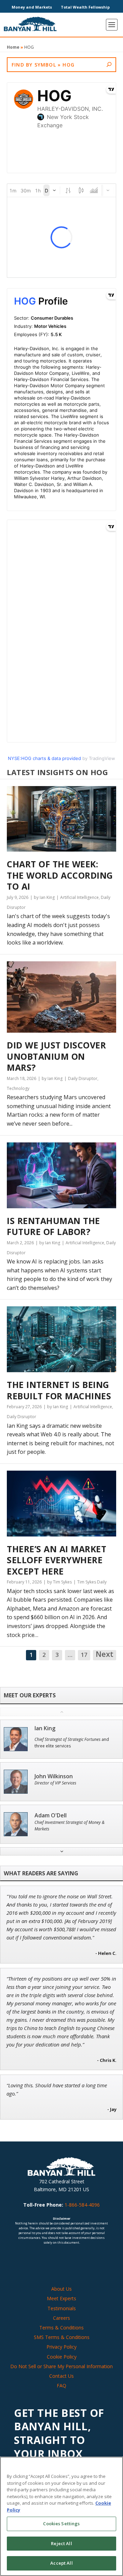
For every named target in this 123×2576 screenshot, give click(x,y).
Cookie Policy (62, 2357)
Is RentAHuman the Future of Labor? (53, 1226)
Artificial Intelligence (79, 897)
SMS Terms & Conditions (62, 2337)
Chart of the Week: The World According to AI (60, 875)
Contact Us (61, 2376)
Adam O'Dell (51, 1815)
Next (105, 1654)
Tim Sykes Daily (92, 1582)
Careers (61, 2318)
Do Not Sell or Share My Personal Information (61, 2366)
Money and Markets (32, 7)
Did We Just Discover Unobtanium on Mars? (56, 1056)
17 (84, 1655)
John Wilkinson (54, 1776)
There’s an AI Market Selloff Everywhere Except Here (57, 1560)
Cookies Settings (61, 2524)
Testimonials (62, 2308)
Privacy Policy (61, 2347)
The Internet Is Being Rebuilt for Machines (59, 1390)
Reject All (61, 2543)
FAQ (61, 2385)
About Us (61, 2289)
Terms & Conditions (61, 2328)
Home (13, 47)
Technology (18, 1088)
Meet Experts (61, 2298)
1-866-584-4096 (82, 2205)
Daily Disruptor (83, 1078)
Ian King (45, 1728)
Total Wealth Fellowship (85, 7)
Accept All (61, 2563)
